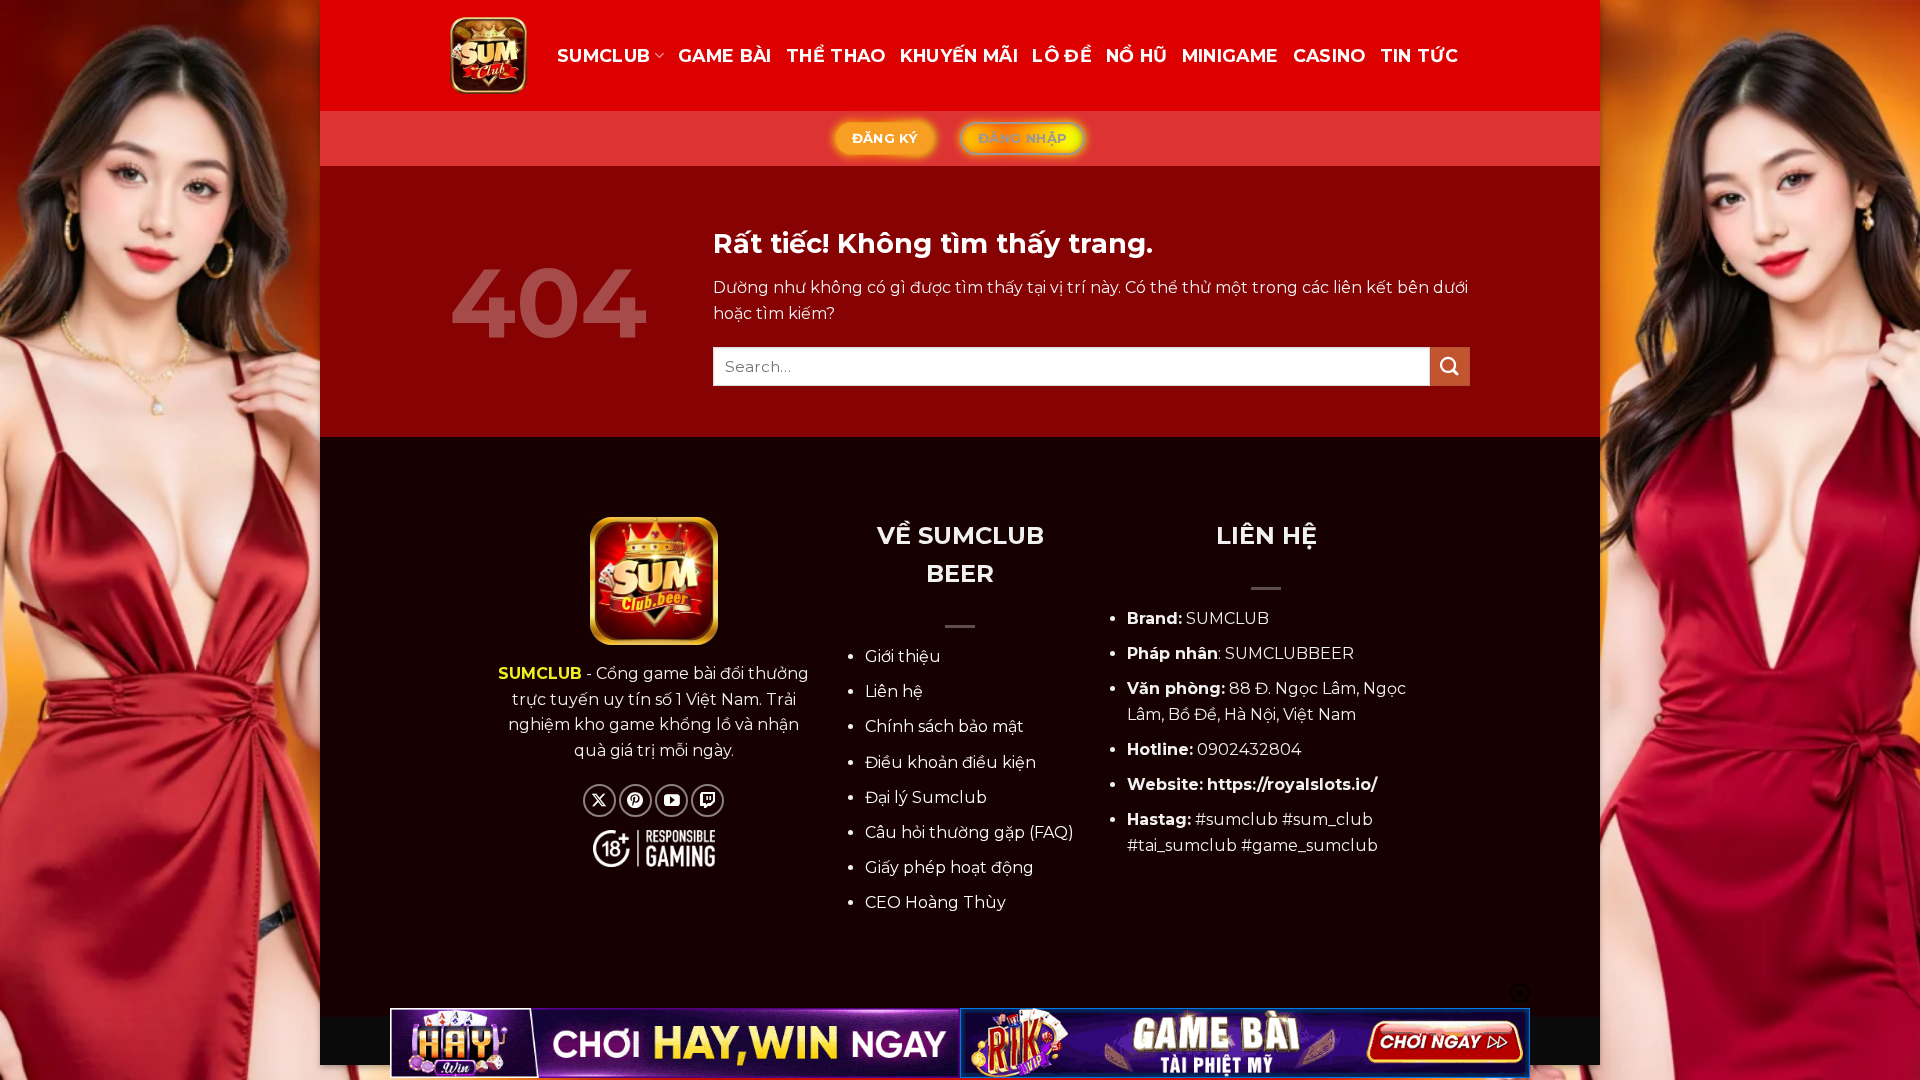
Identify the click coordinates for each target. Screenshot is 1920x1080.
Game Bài (725, 55)
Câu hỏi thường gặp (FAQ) (969, 832)
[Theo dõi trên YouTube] (671, 800)
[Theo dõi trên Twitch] (707, 800)
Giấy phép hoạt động (949, 867)
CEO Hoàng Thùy (935, 902)
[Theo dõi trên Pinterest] (635, 800)
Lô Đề (1062, 55)
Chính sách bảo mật (944, 726)
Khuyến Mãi (959, 55)
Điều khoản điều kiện (950, 762)
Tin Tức (1419, 55)
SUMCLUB (603, 55)
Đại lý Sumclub (926, 797)
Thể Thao (836, 55)
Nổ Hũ (1137, 55)
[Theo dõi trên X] (599, 800)
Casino (1329, 55)
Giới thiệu (903, 656)
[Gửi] (1450, 366)
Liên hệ (894, 691)
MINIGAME (1230, 55)
